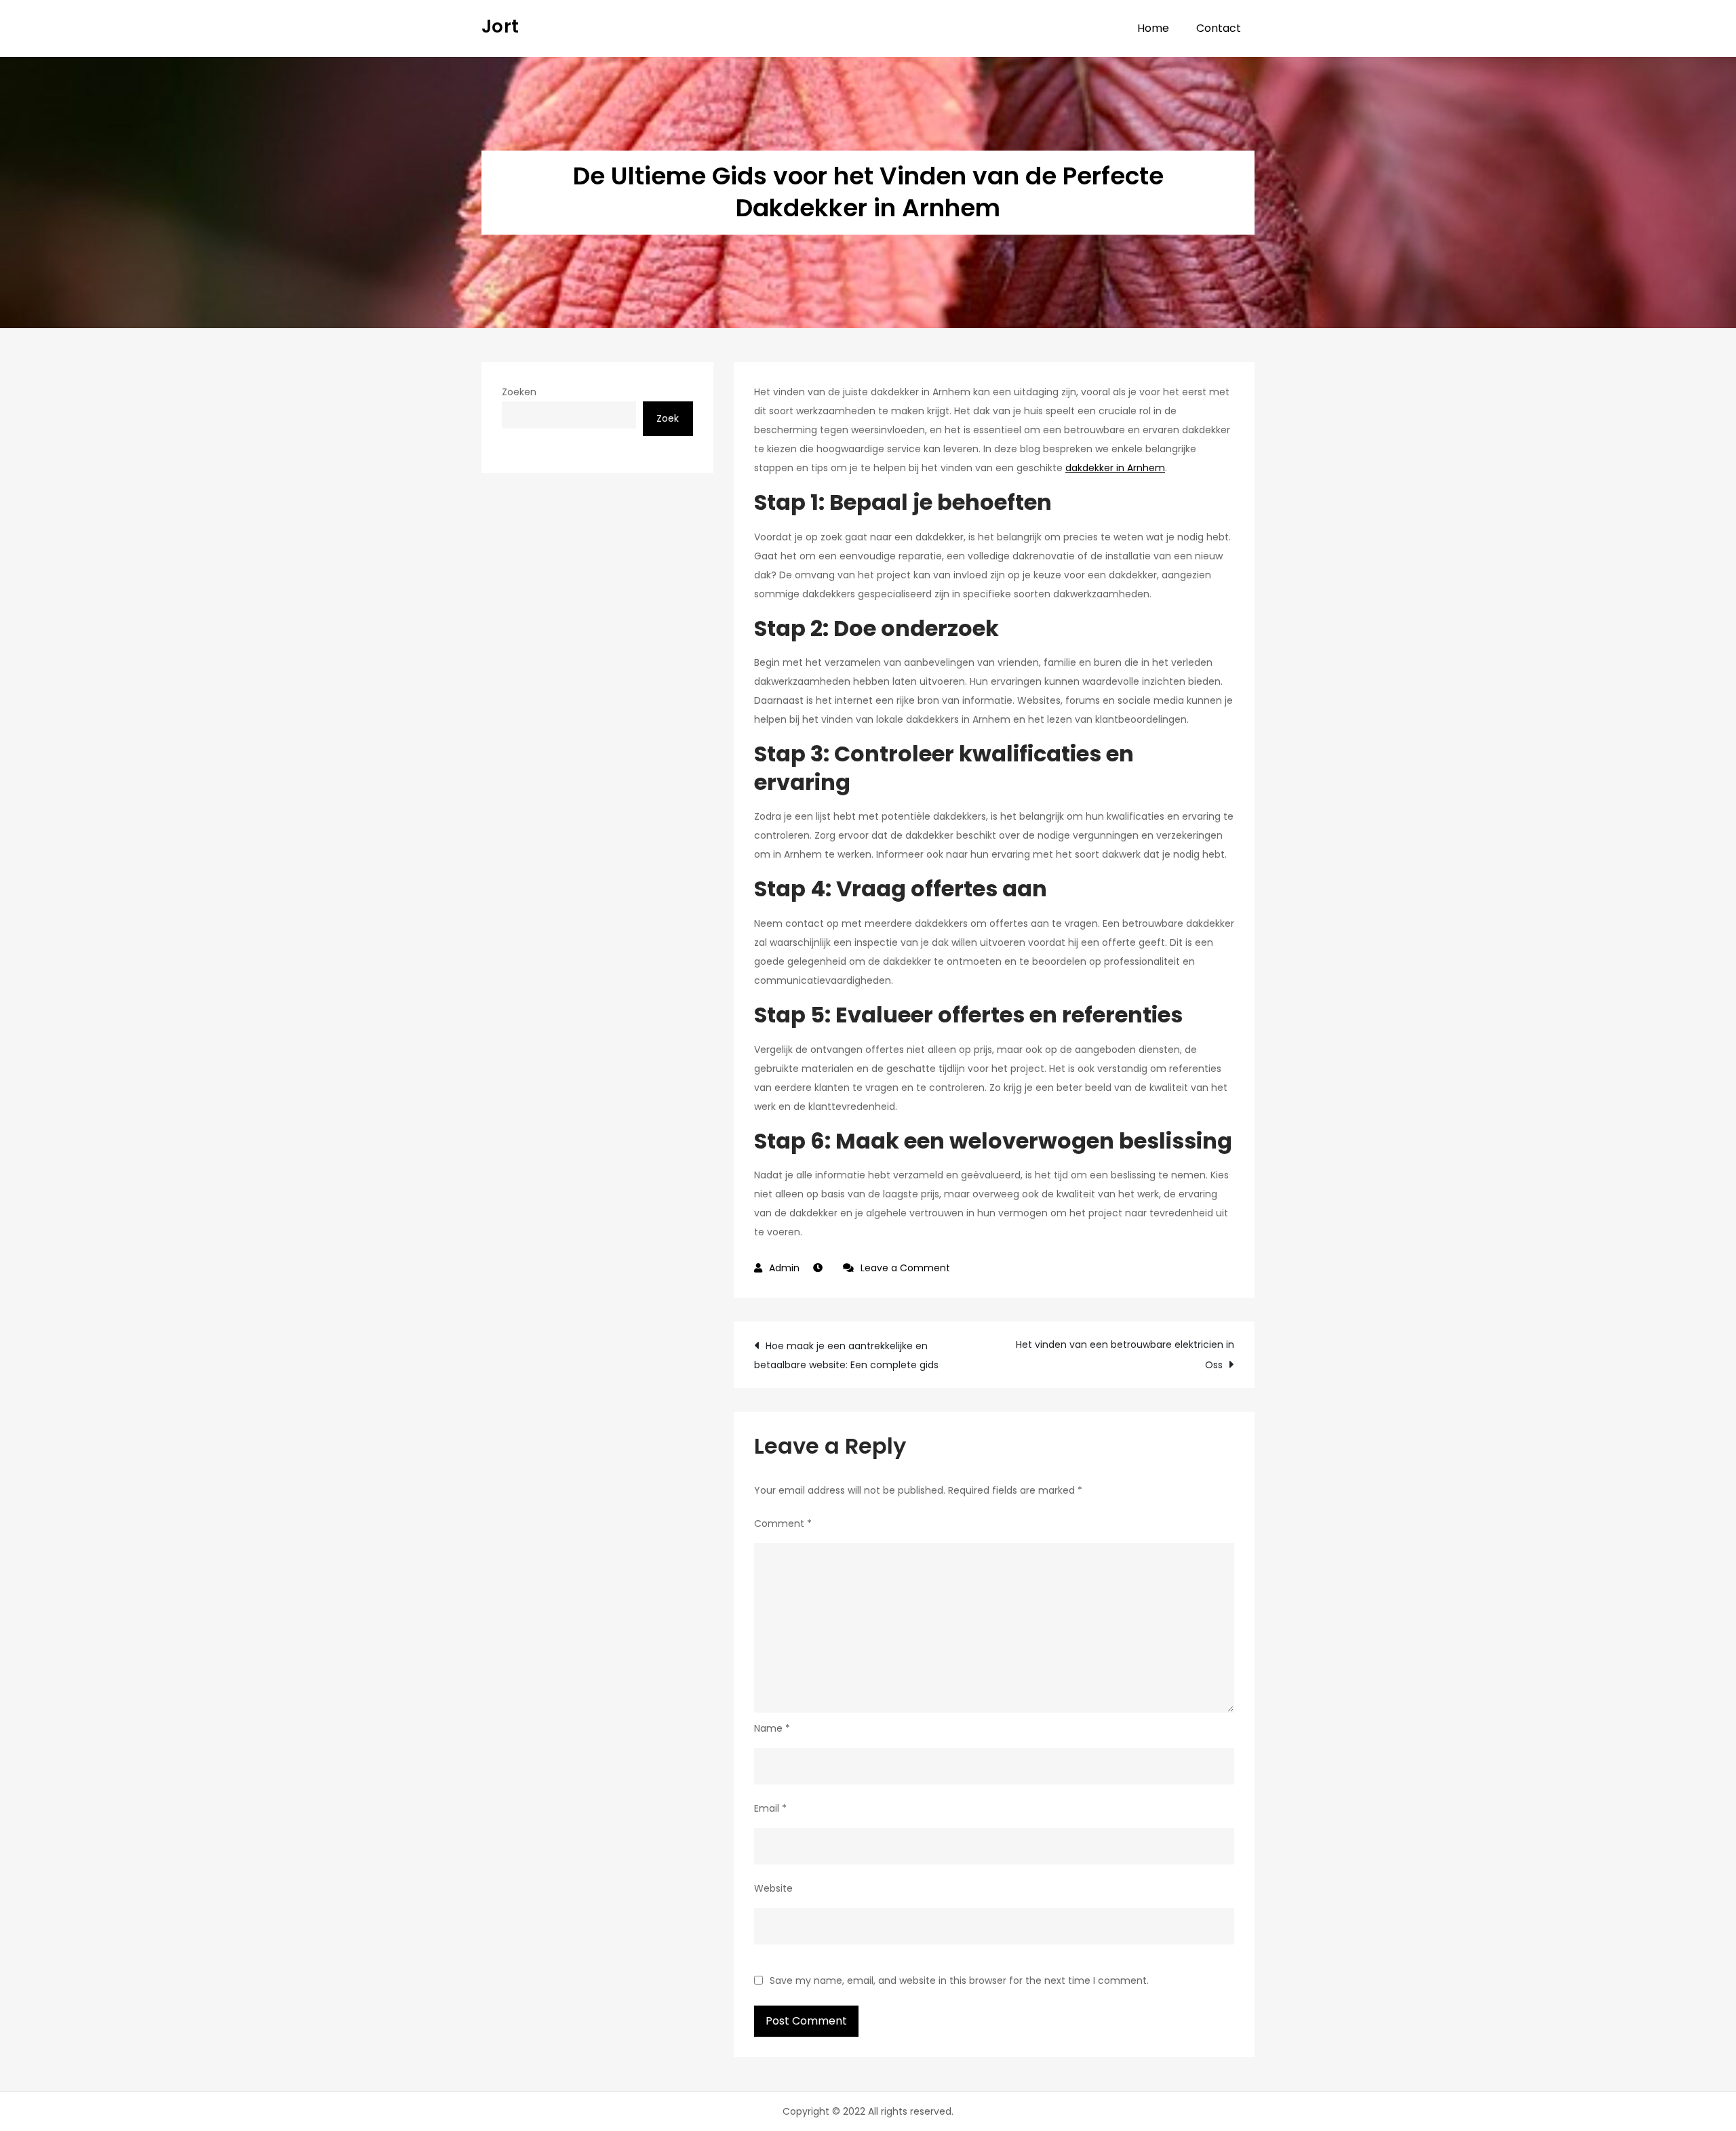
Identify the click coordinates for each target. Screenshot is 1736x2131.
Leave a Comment (905, 1268)
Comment (783, 1523)
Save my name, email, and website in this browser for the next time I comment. (959, 1980)
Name (772, 1728)
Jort (500, 26)
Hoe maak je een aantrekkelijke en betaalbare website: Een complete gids (846, 1355)
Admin (784, 1268)
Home (1153, 28)
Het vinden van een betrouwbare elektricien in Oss (1125, 1355)
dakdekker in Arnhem (1115, 468)
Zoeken (519, 392)
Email (770, 1808)
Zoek (668, 418)
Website (773, 1888)
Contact (1219, 28)
